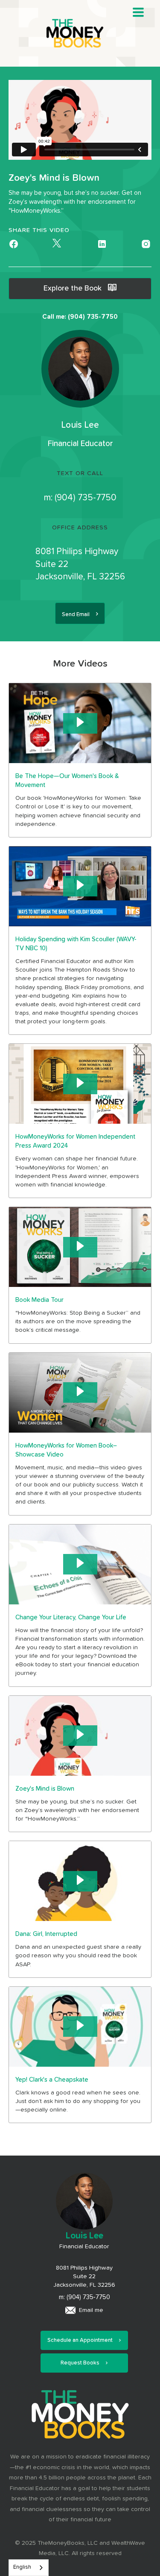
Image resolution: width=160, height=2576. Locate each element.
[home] (80, 33)
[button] (138, 12)
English (22, 2567)
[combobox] (29, 2568)
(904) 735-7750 (86, 498)
